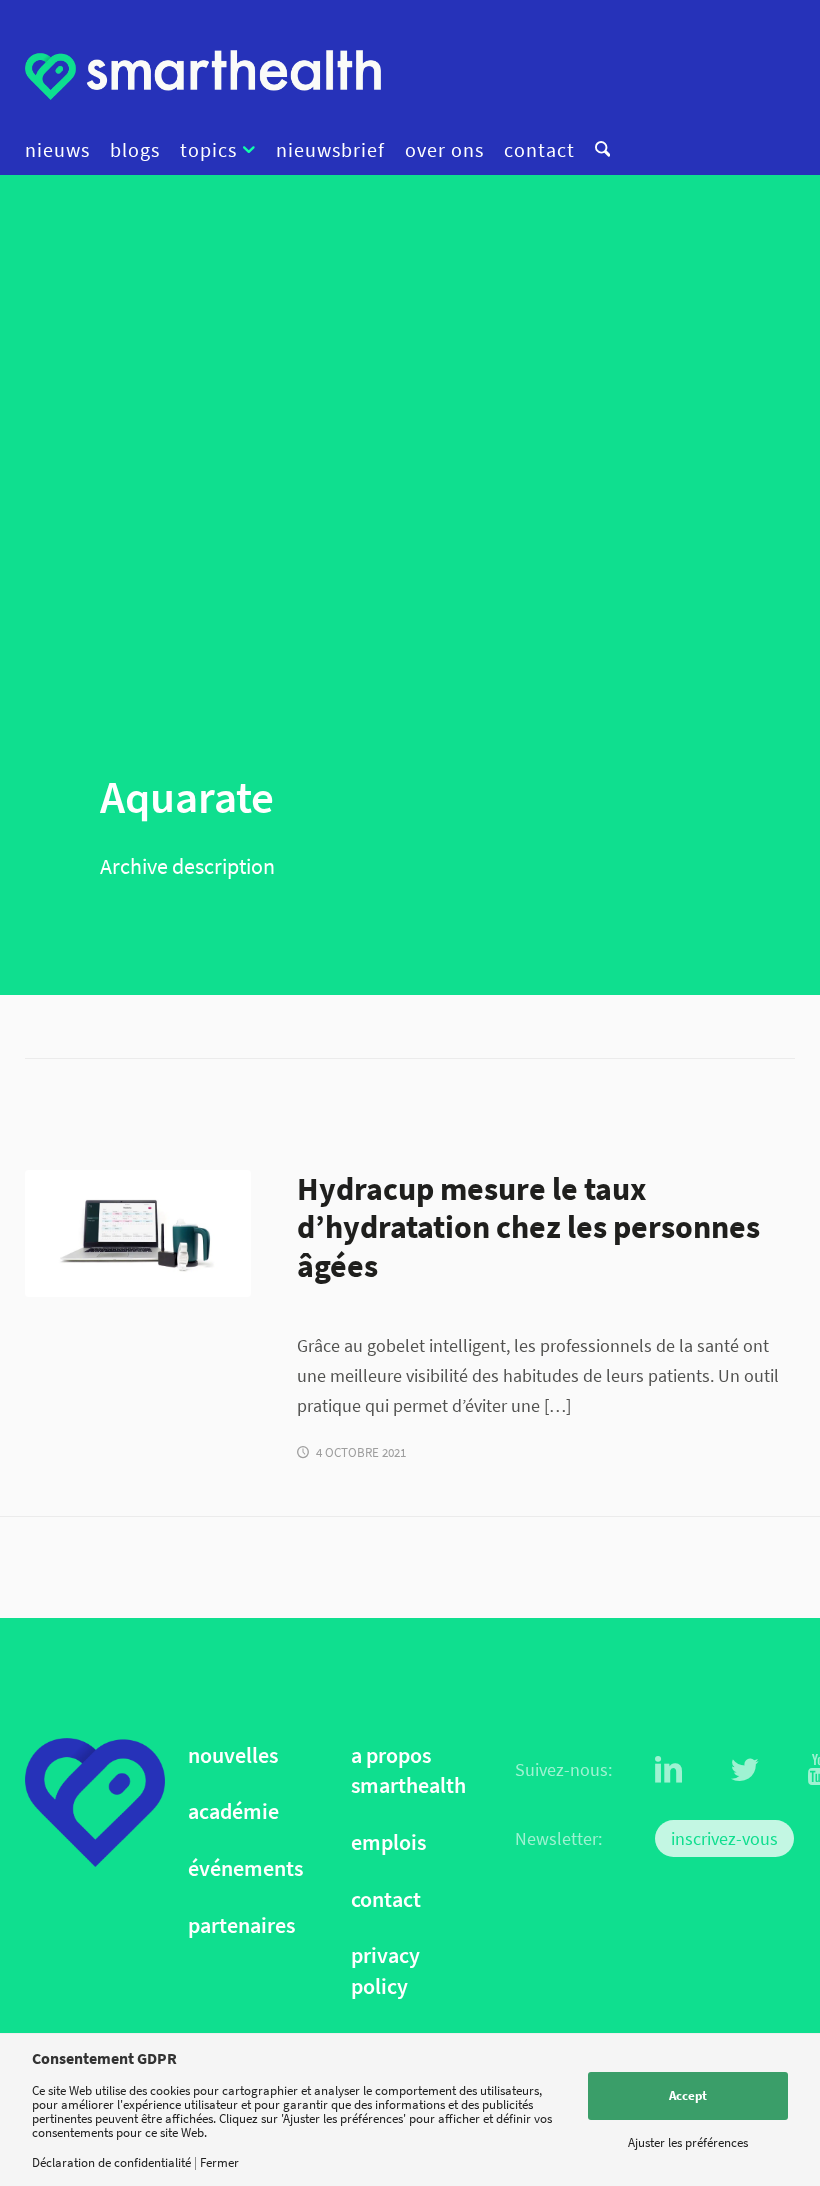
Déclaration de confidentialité (111, 2162)
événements (245, 1868)
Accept (688, 2095)
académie (233, 1811)
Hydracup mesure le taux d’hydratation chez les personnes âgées (528, 1227)
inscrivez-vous (724, 1838)
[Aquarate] (138, 1233)
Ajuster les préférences (688, 2142)
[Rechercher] (597, 150)
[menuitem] (62, 150)
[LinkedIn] (669, 1770)
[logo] (203, 75)
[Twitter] (745, 1770)
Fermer (219, 2162)
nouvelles (233, 1755)
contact (386, 1899)
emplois (388, 1842)
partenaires (241, 1925)
